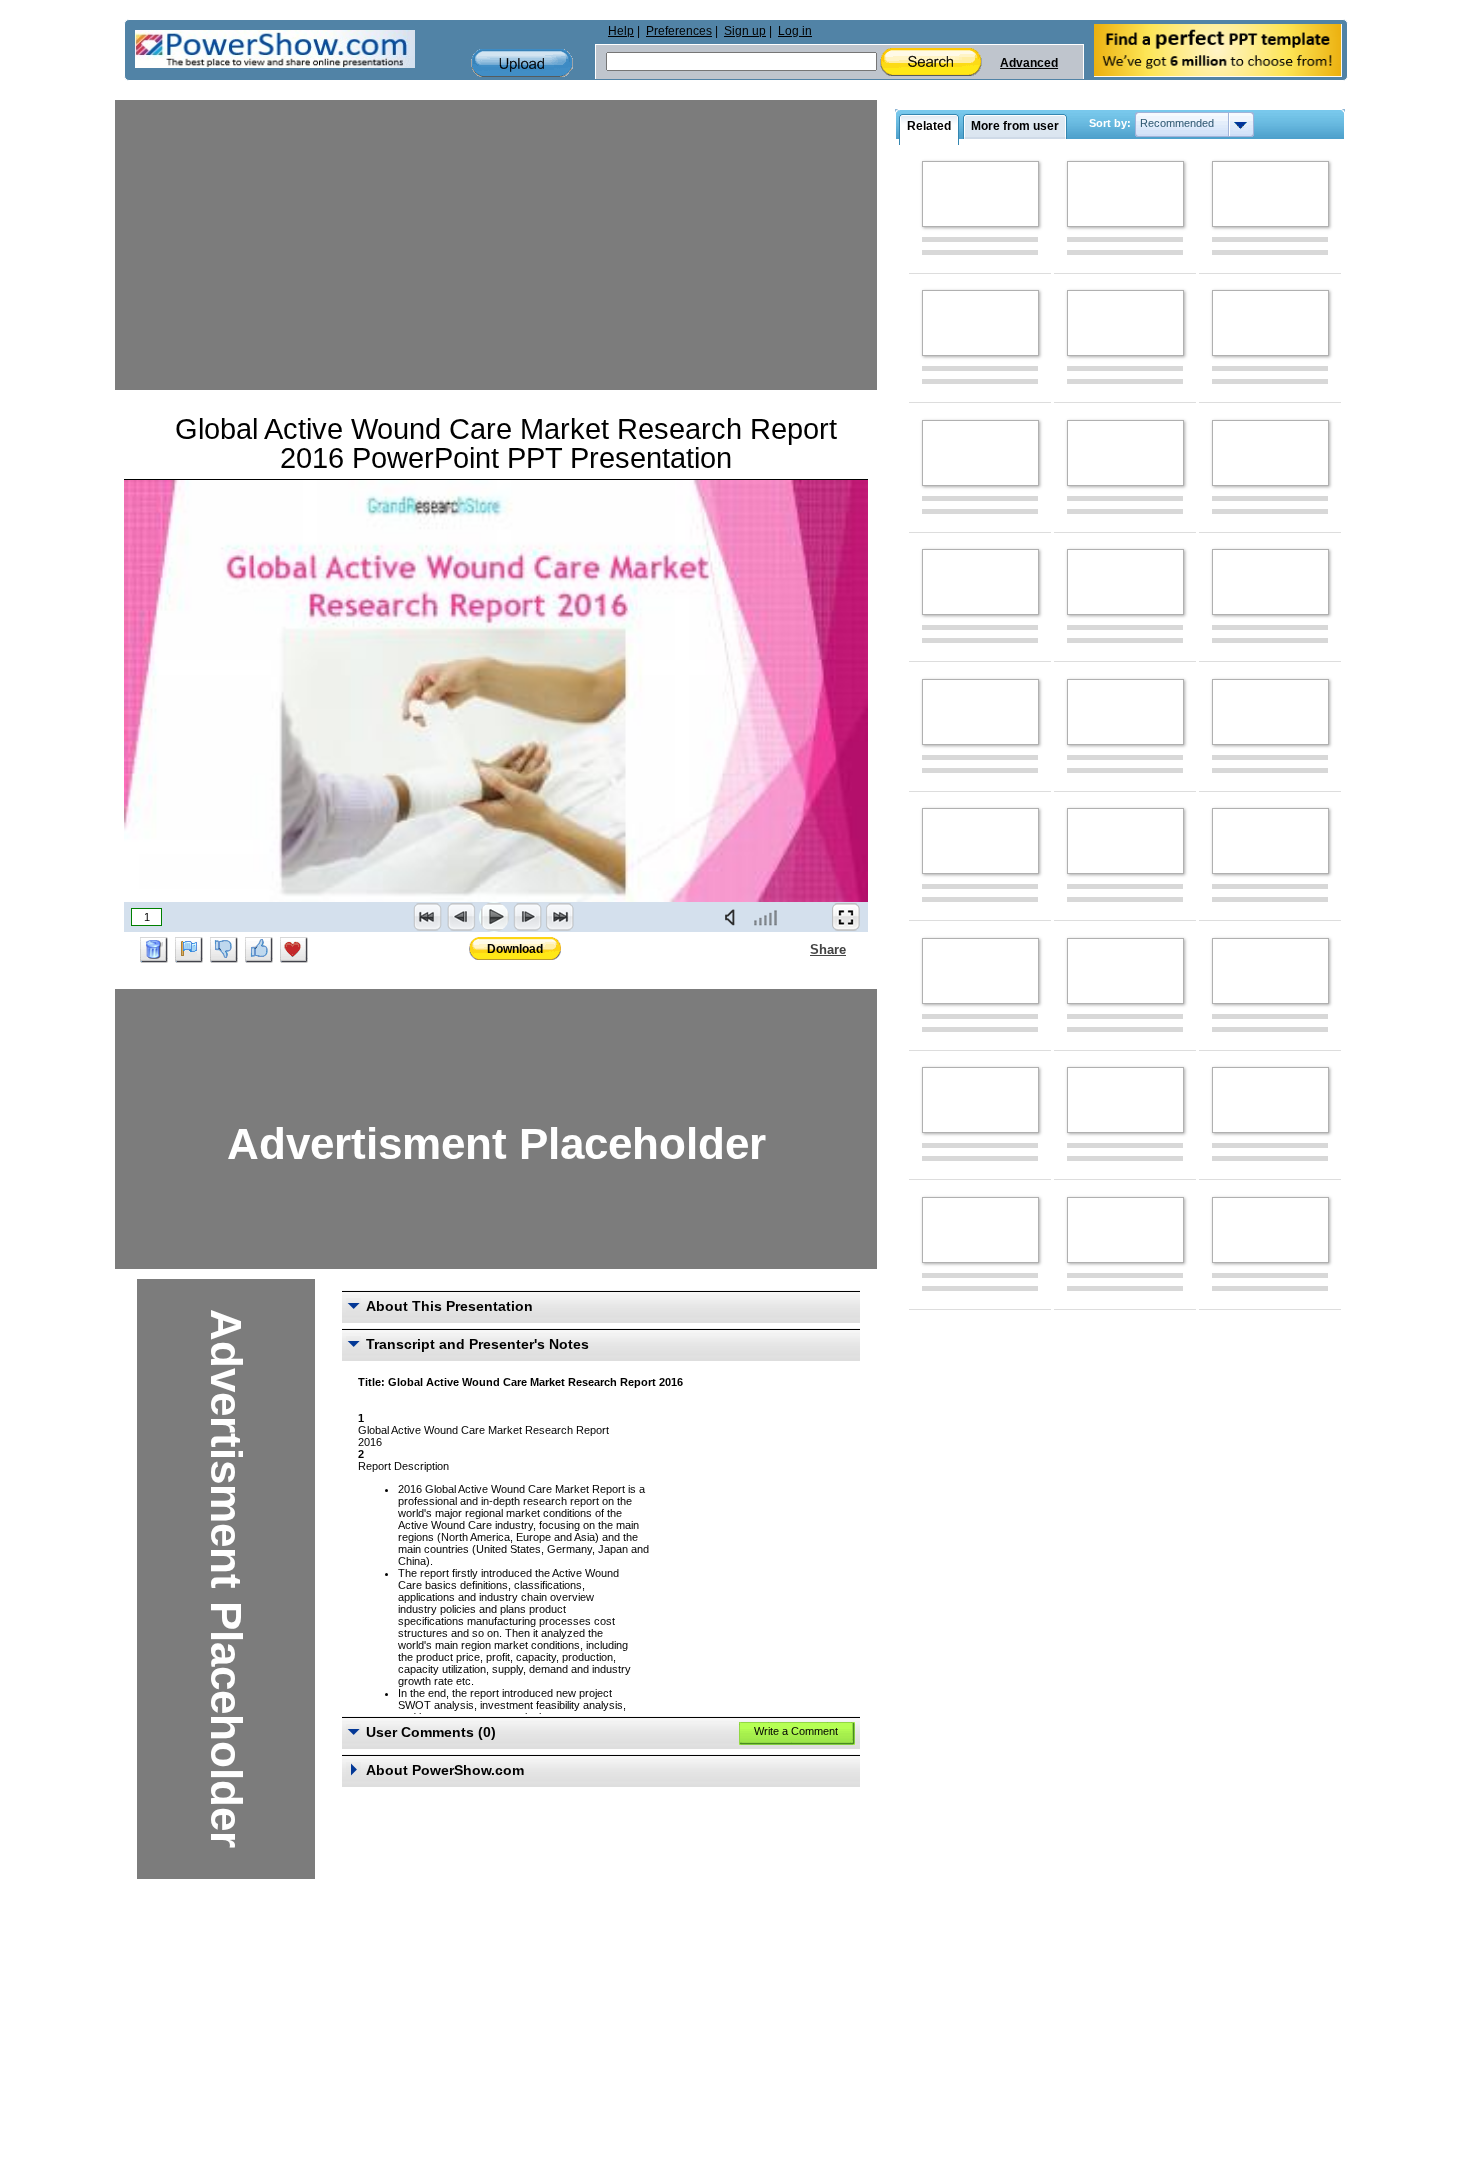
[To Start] (428, 917)
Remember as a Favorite (294, 950)
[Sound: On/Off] (734, 917)
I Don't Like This (224, 950)
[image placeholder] (980, 194)
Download (515, 949)
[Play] (494, 917)
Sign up (745, 31)
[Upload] (522, 63)
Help (621, 31)
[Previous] (461, 917)
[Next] (527, 917)
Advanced (1029, 63)
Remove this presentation (154, 950)
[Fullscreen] (846, 917)
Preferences (679, 31)
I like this (259, 950)
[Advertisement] (496, 240)
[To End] (560, 917)
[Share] (798, 949)
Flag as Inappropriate (189, 950)
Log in (795, 31)
